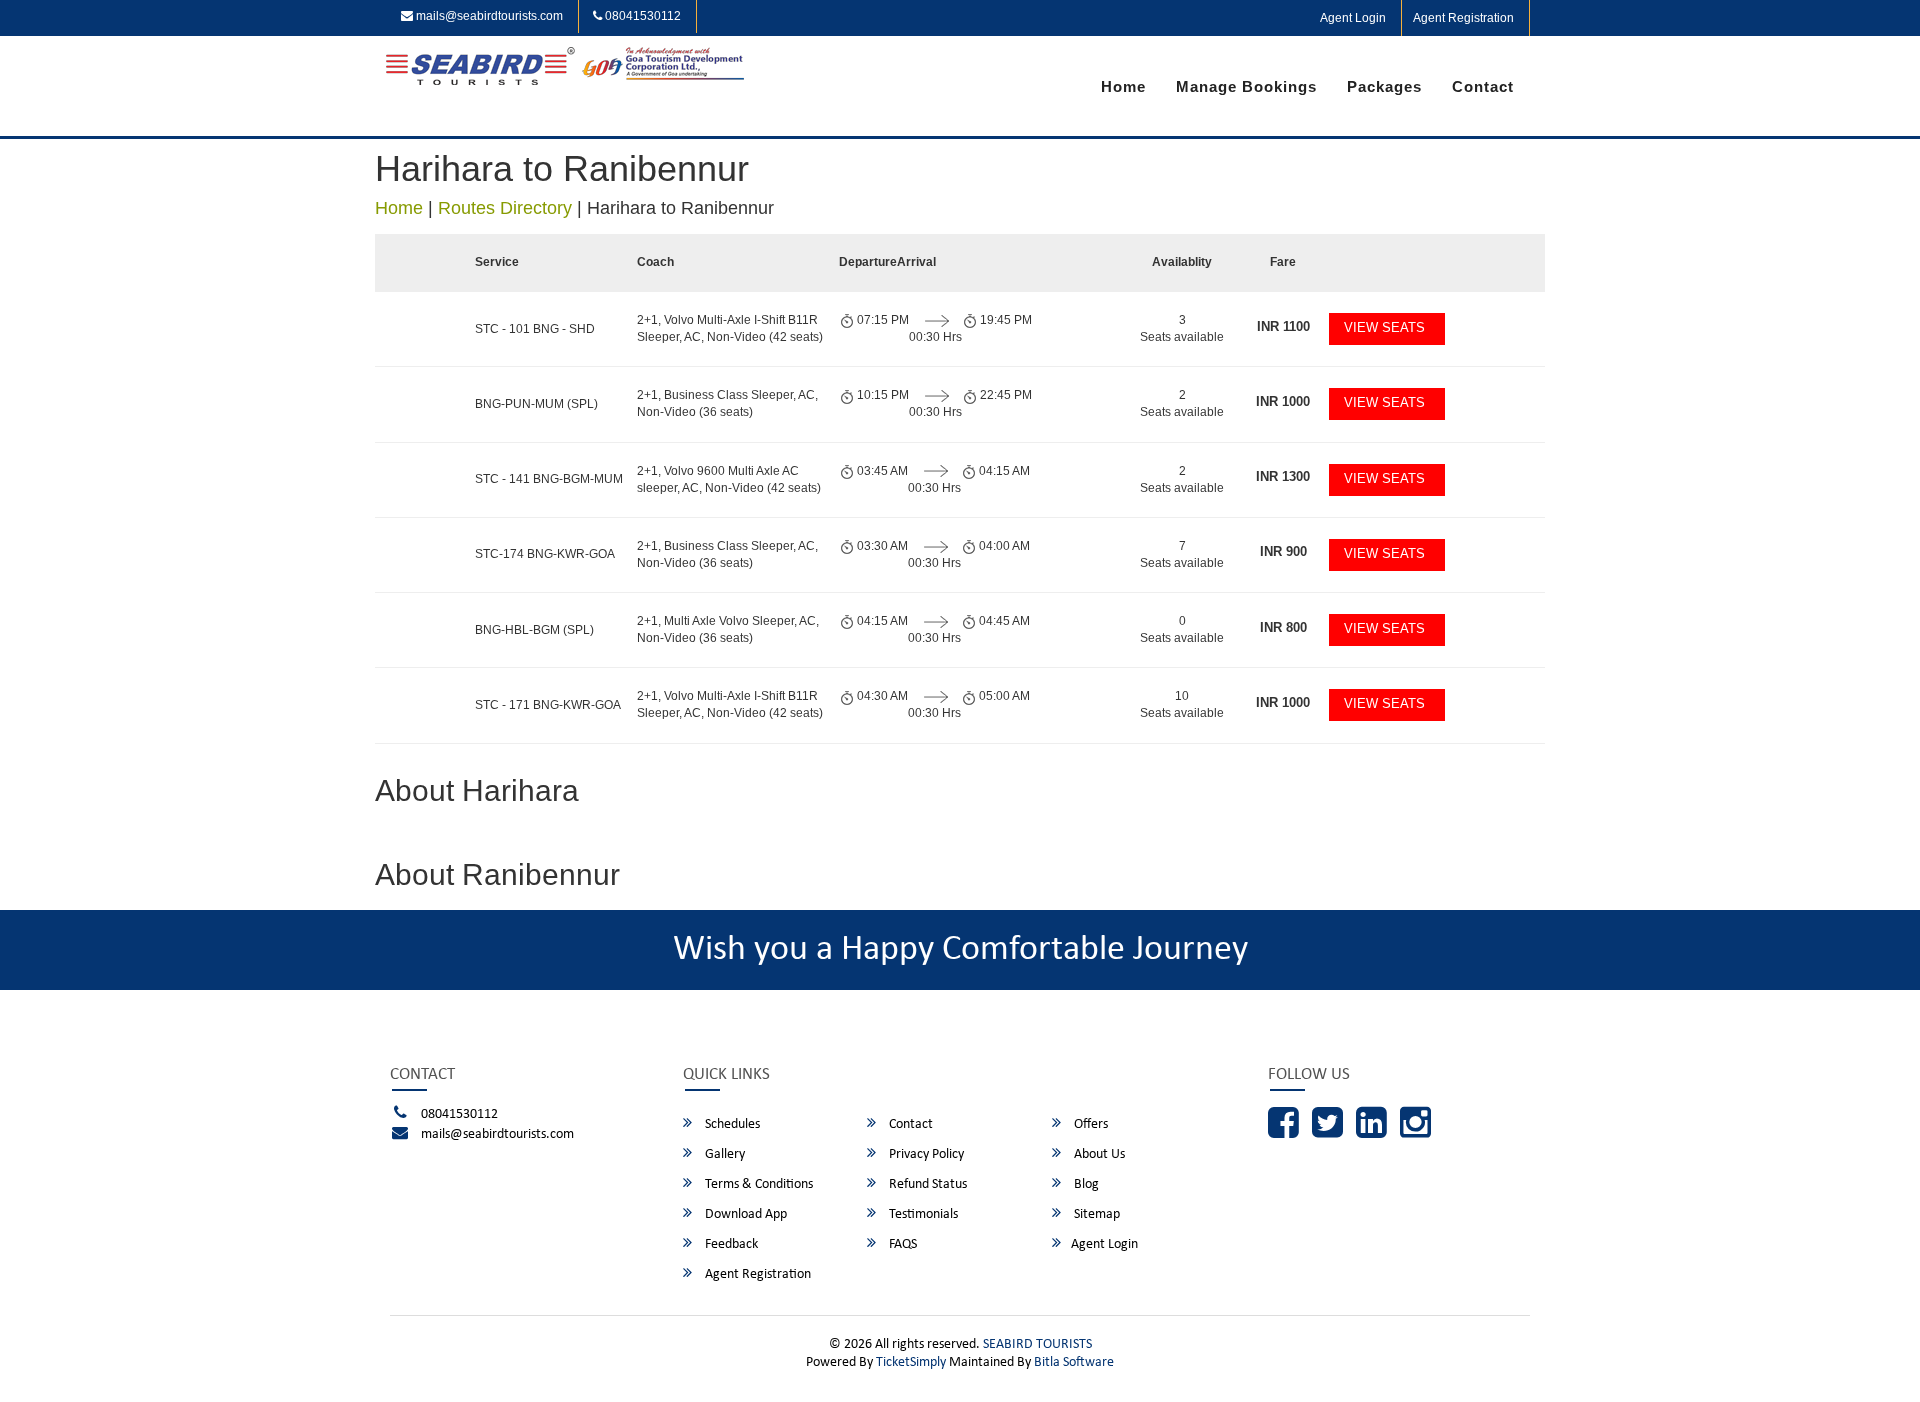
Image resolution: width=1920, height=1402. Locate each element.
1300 (1283, 476)
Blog (1085, 1184)
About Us (1098, 1154)
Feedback (730, 1244)
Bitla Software (1074, 1362)
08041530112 (641, 16)
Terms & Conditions (757, 1184)
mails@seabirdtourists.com (488, 16)
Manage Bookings (1246, 86)
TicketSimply (911, 1362)
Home (1123, 86)
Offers (1089, 1124)
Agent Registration (1463, 18)
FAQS (901, 1244)
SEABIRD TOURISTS (1037, 1344)
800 (1283, 627)
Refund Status (926, 1184)
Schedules (731, 1124)
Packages (1384, 86)
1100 (1283, 326)
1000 (1283, 401)
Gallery (723, 1154)
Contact (1483, 86)
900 (1283, 551)
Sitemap (1095, 1214)
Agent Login (1353, 18)
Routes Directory (505, 208)
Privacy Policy (925, 1154)
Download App (744, 1214)
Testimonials (922, 1214)
